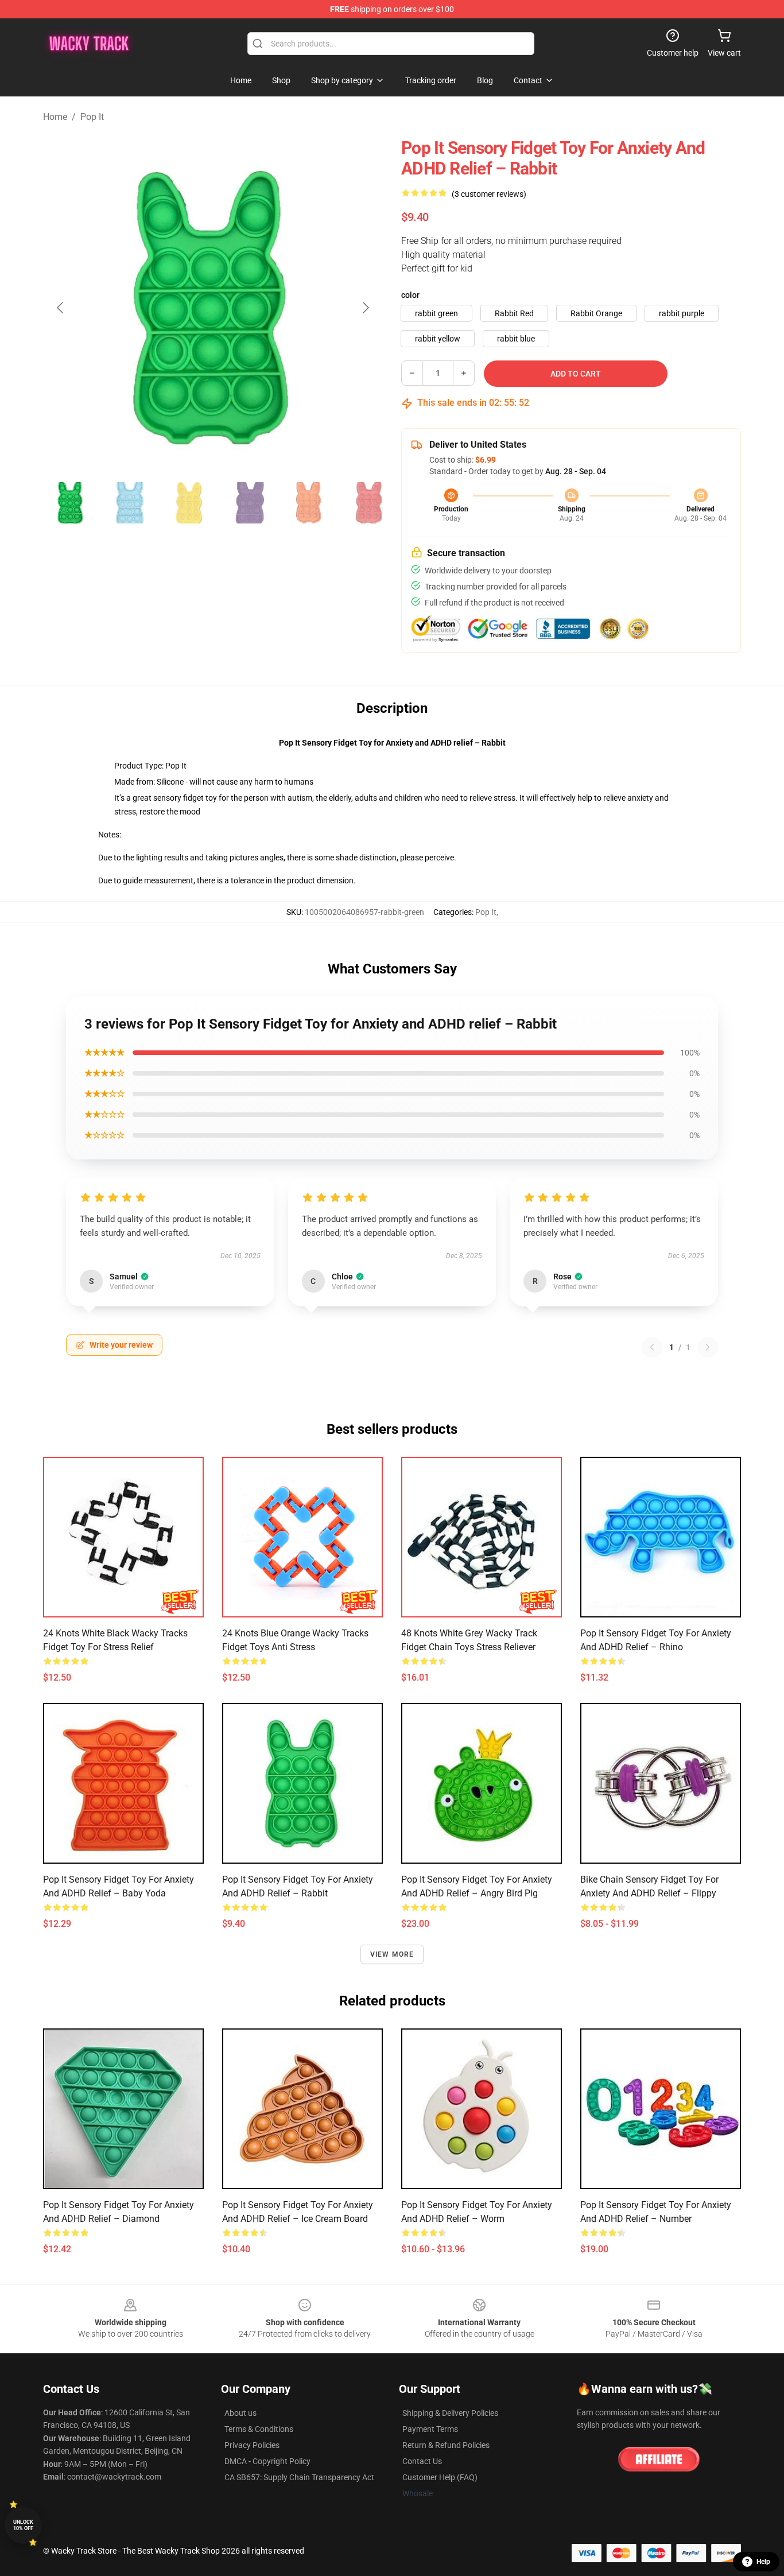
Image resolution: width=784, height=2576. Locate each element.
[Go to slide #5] (309, 503)
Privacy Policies (252, 2445)
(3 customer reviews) (489, 194)
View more (392, 1954)
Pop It (92, 117)
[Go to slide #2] (130, 503)
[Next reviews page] (708, 1347)
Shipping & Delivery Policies (450, 2413)
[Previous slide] (61, 308)
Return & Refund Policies (446, 2445)
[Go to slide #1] (71, 503)
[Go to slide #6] (369, 503)
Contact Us (422, 2461)
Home (55, 117)
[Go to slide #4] (250, 503)
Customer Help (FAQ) (440, 2477)
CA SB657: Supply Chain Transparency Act (299, 2477)
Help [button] (763, 2562)
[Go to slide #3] (190, 503)
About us (240, 2413)
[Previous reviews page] (652, 1347)
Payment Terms (430, 2429)
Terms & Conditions (259, 2429)
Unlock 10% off (23, 2525)
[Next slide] (365, 308)
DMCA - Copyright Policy (267, 2461)
